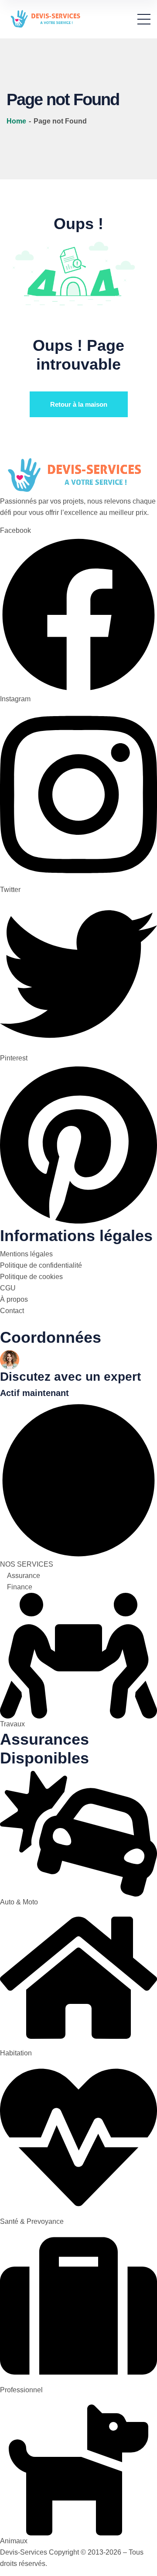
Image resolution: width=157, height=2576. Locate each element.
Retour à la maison (79, 404)
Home (17, 121)
